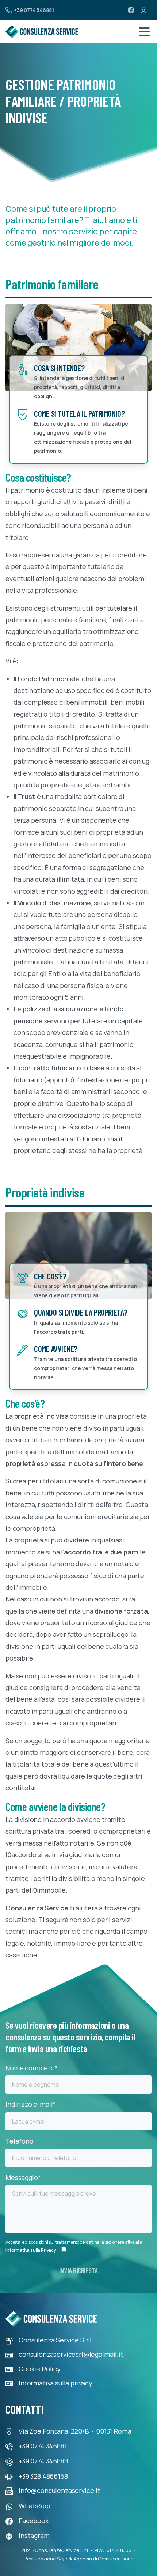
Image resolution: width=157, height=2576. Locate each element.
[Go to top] (20, 2558)
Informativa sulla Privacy (31, 2250)
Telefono (20, 2141)
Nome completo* (32, 2068)
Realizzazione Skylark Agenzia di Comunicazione (79, 2559)
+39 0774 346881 (34, 10)
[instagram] (143, 10)
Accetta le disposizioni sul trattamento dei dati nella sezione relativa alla (74, 2246)
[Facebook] (131, 10)
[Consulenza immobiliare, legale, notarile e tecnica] (42, 32)
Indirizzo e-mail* (30, 2104)
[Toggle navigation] (144, 32)
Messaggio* (23, 2177)
